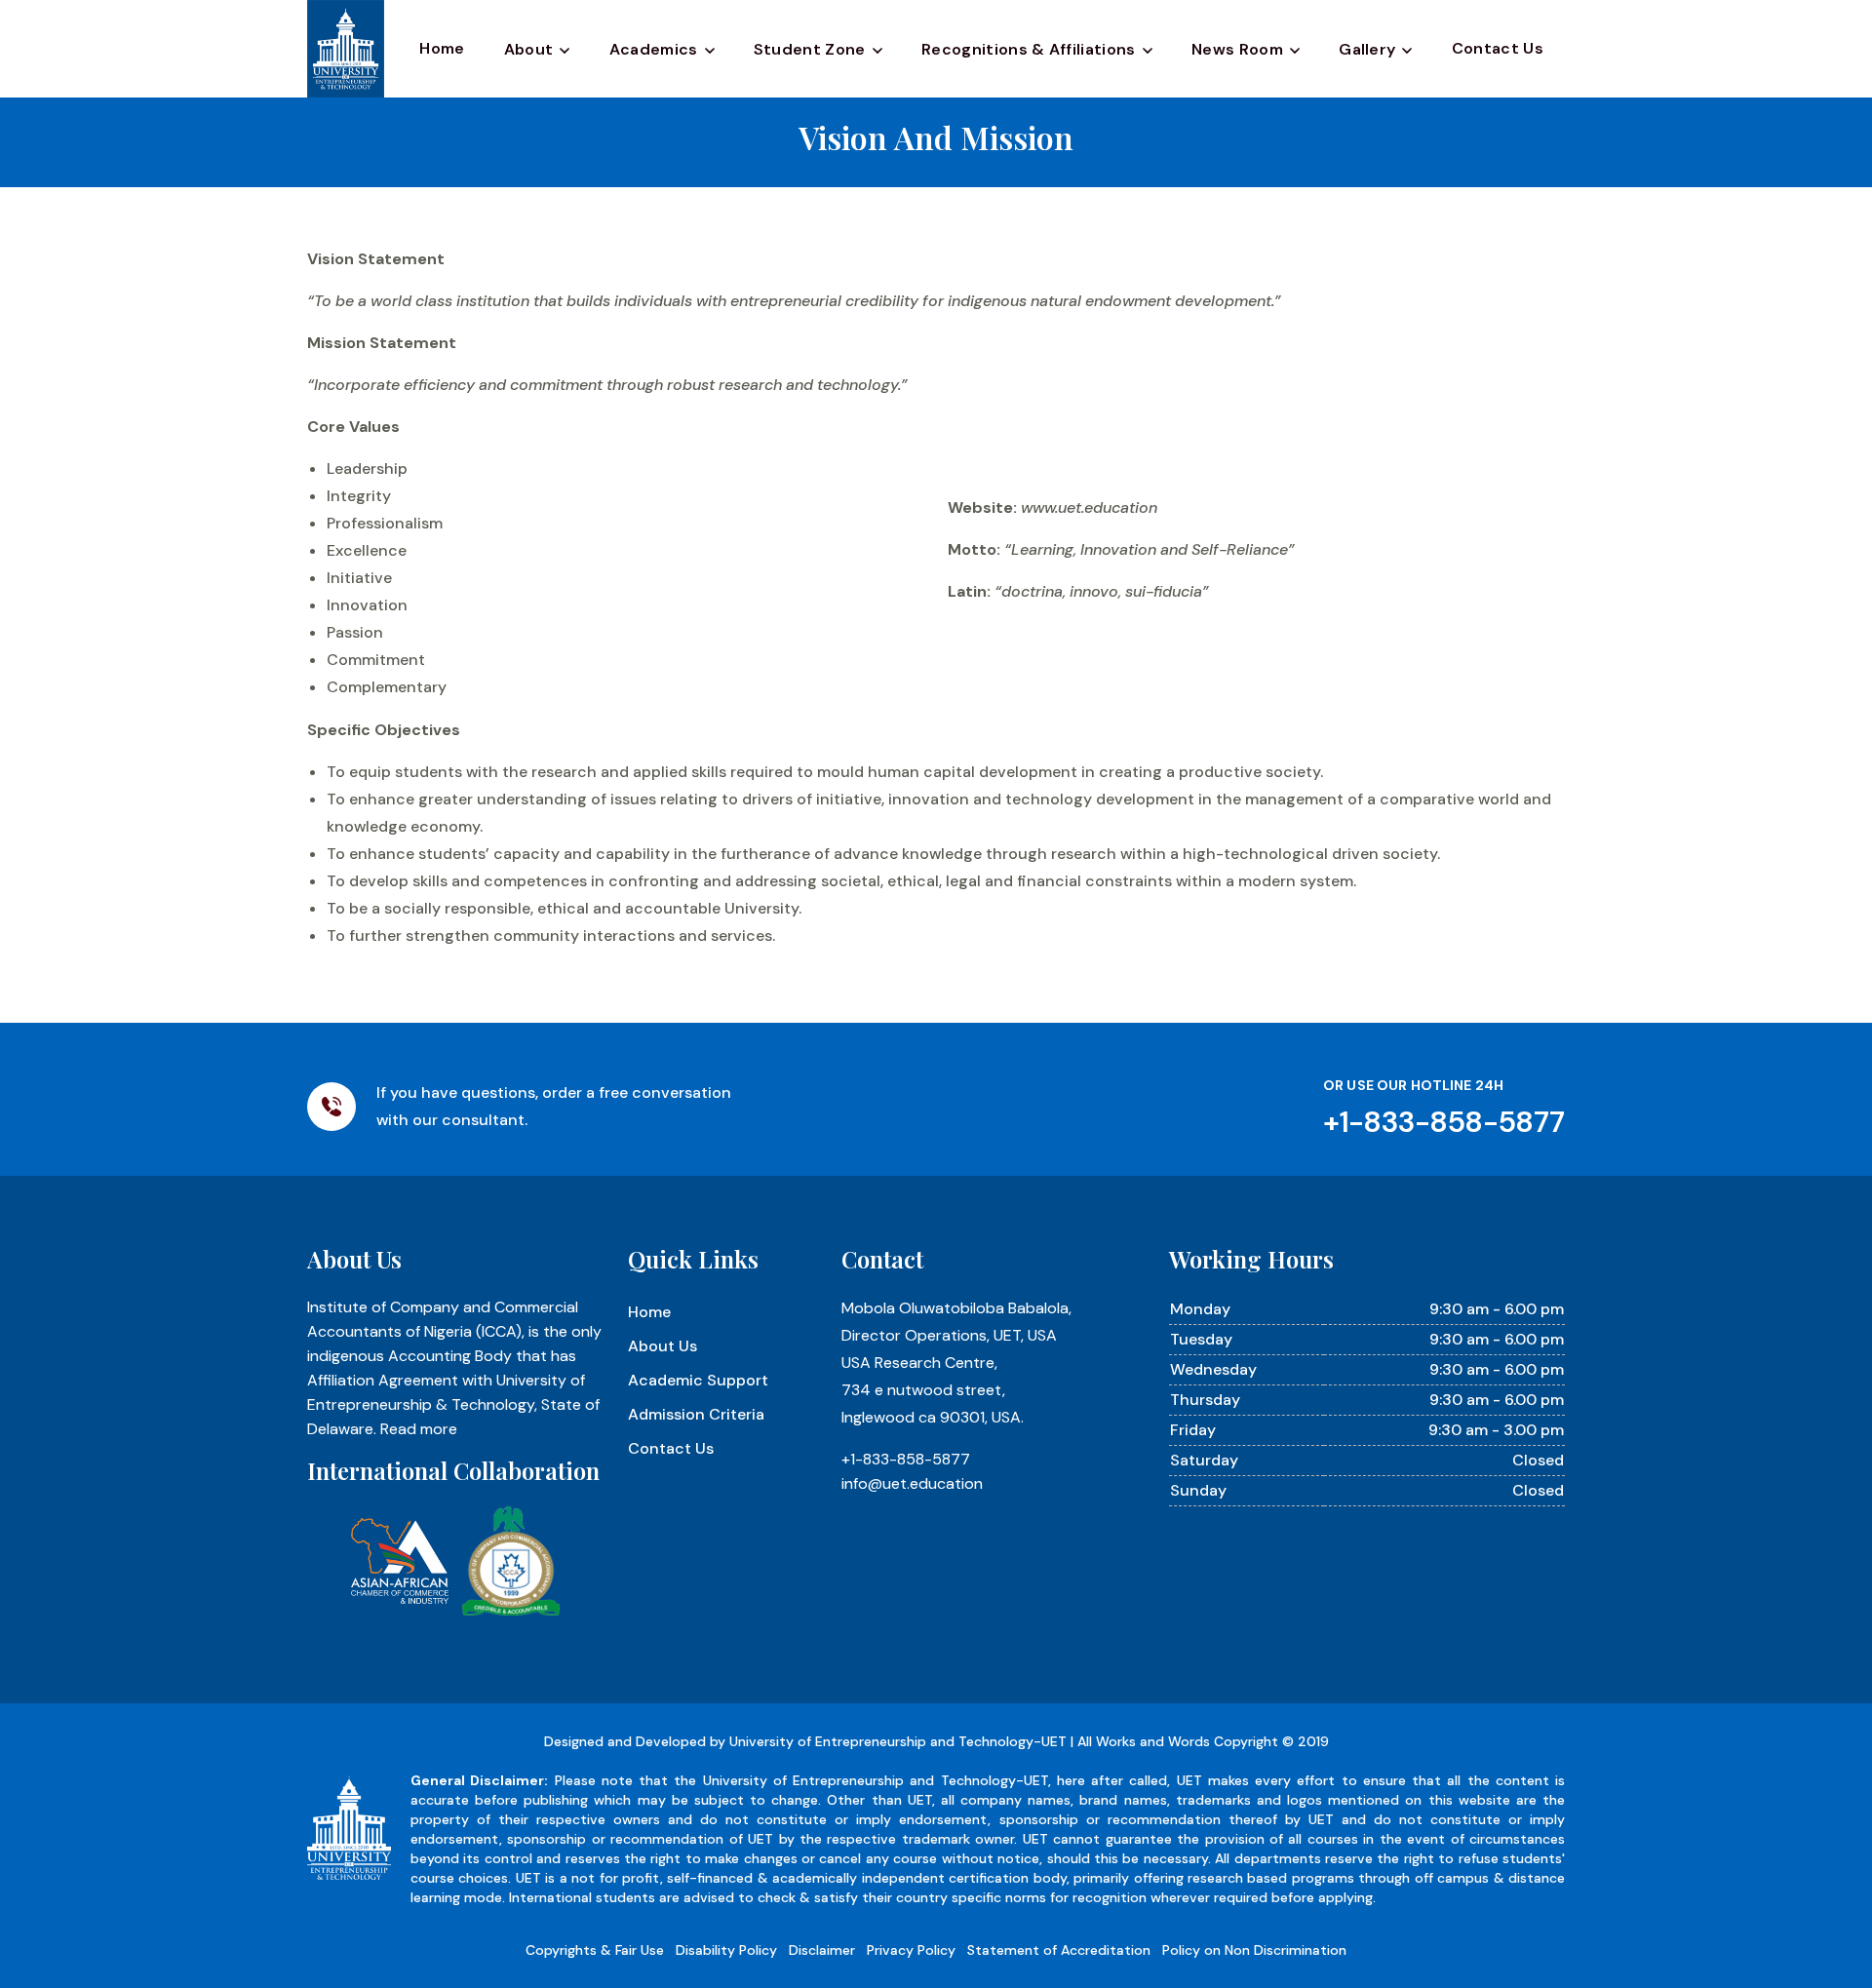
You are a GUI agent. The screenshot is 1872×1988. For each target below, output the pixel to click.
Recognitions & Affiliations (1029, 49)
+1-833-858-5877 (906, 1459)
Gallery (1367, 49)
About (529, 49)
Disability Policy (726, 1950)
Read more (419, 1429)
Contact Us (1498, 48)
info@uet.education (912, 1483)
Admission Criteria (696, 1414)
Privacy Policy (911, 1950)
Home (442, 48)
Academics (654, 49)
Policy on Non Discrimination (1254, 1950)
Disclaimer (822, 1950)
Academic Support (698, 1380)
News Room (1237, 49)
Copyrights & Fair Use (595, 1950)
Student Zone (810, 49)
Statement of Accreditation (1059, 1950)
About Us (663, 1346)
